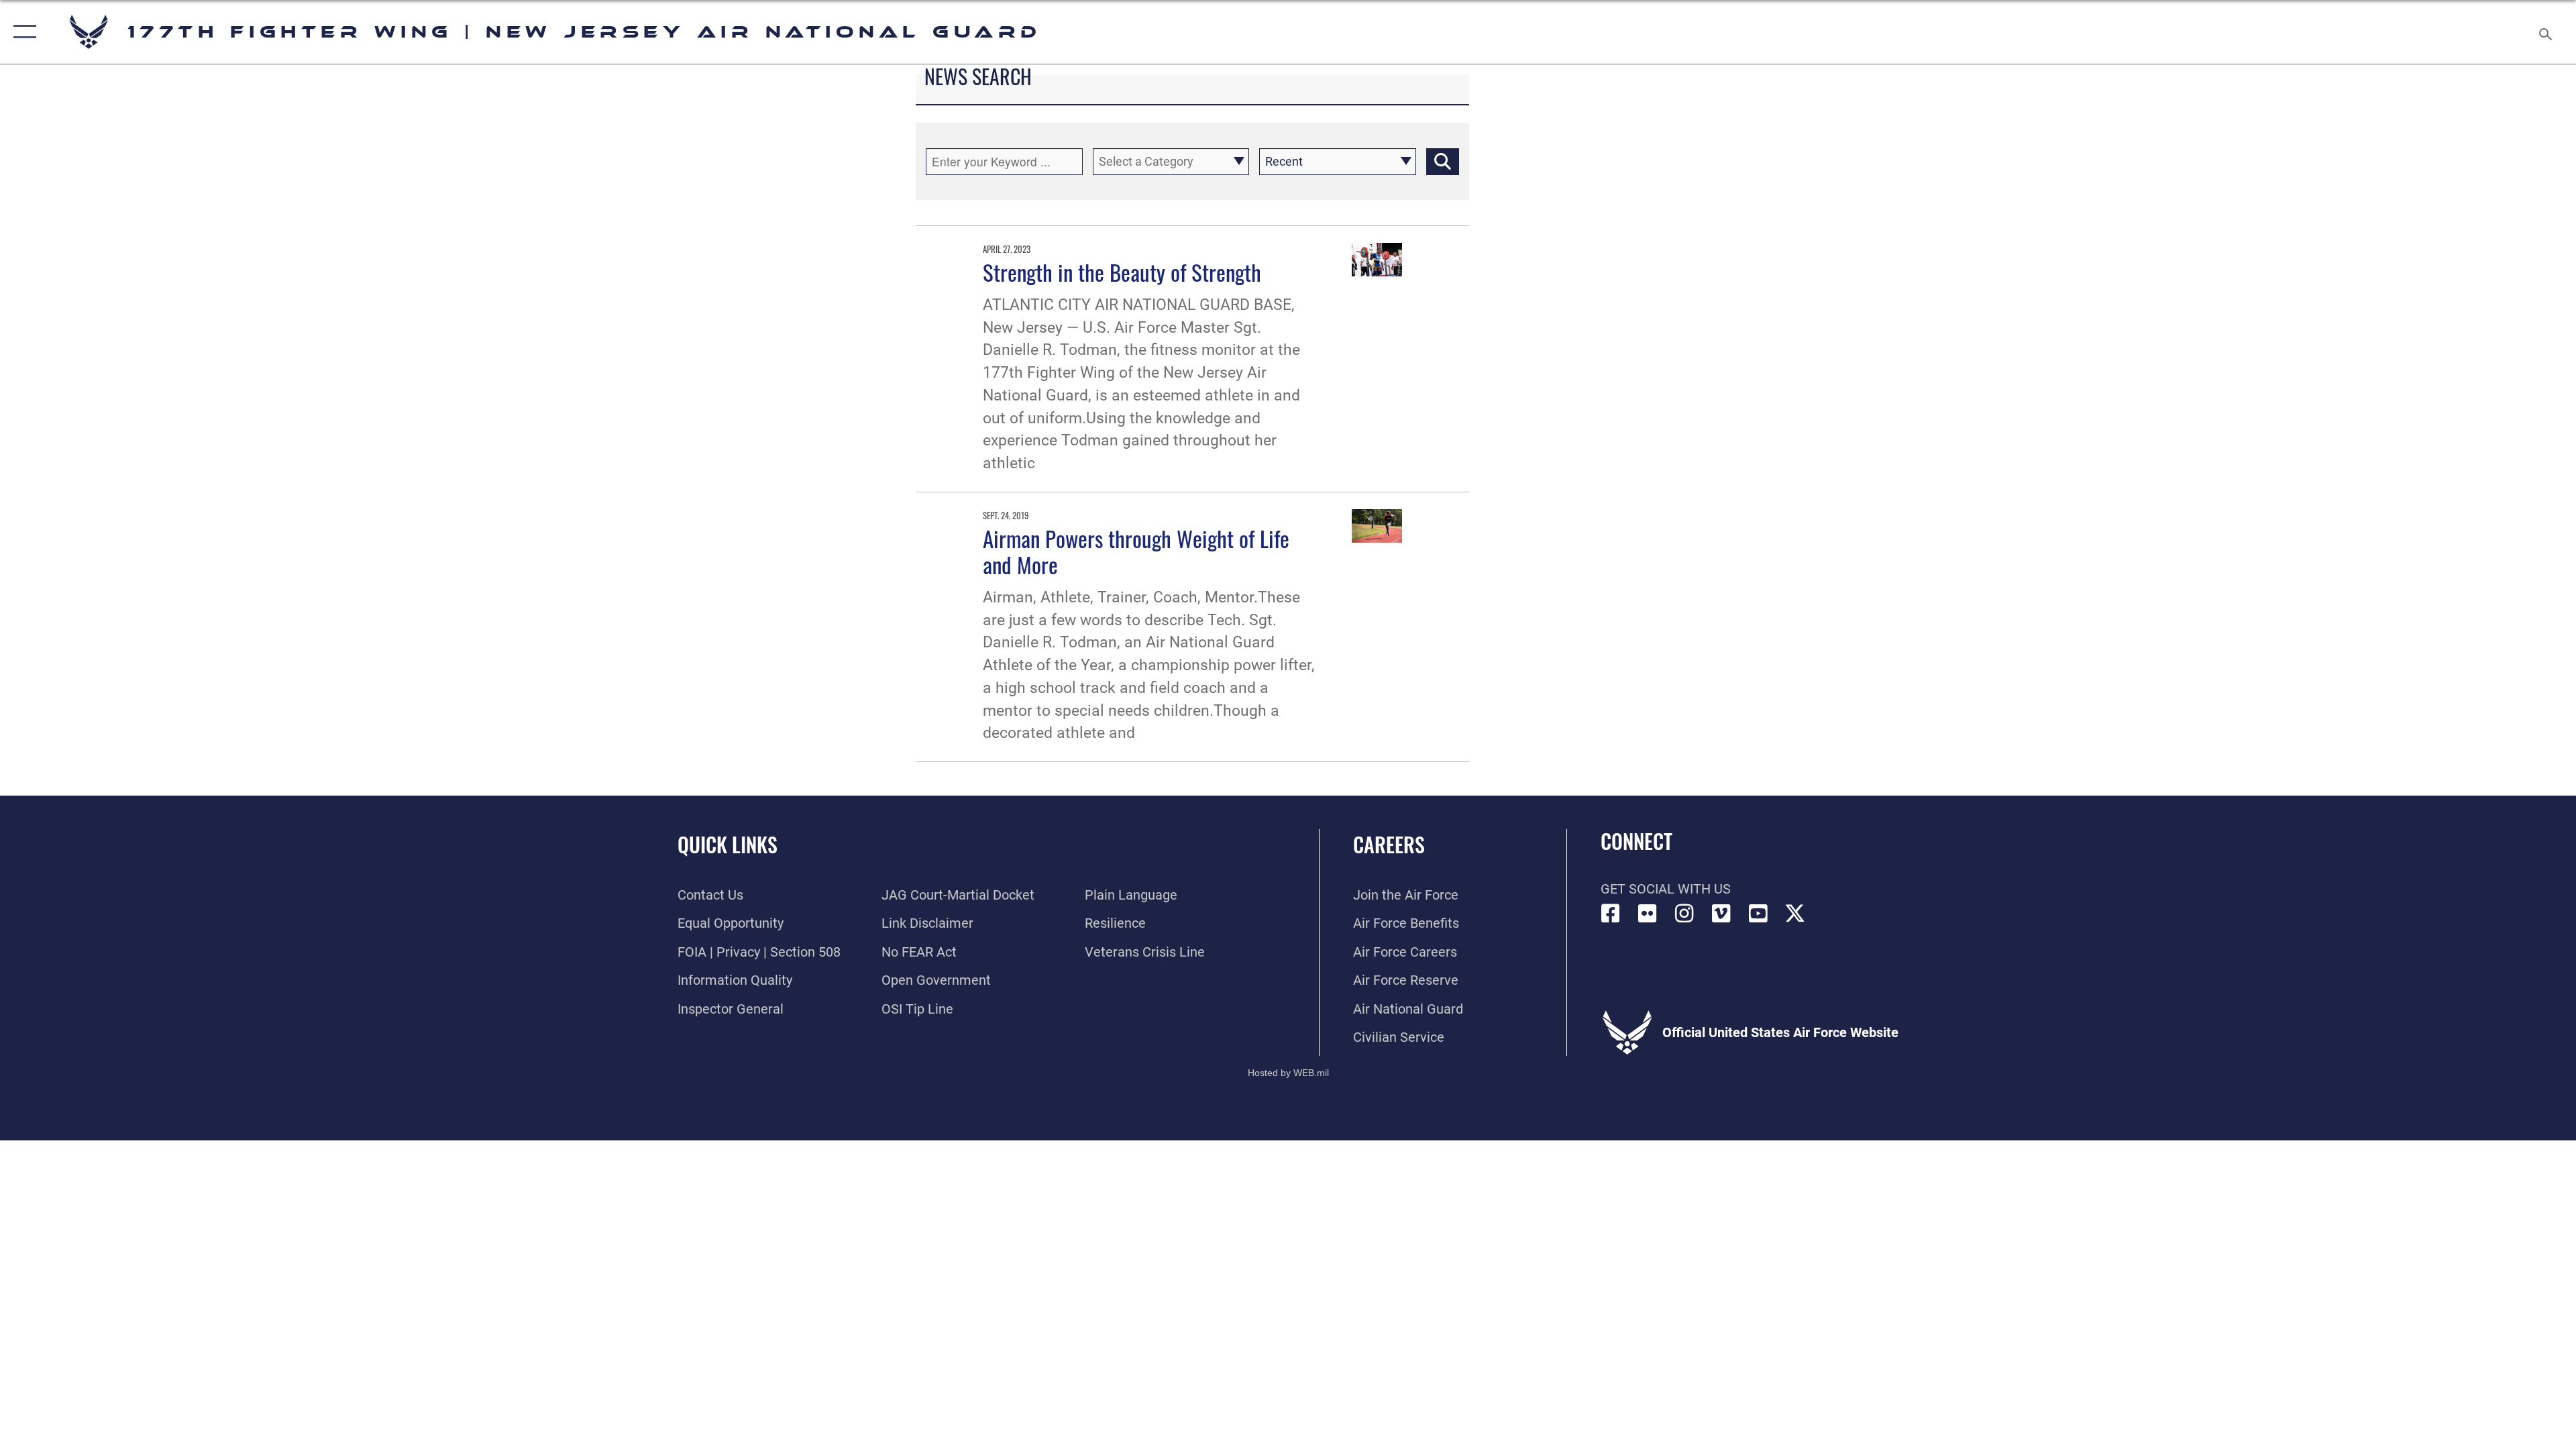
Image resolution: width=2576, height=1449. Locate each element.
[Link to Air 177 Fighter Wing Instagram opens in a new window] (1684, 914)
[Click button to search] (1443, 162)
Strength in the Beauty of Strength (1122, 272)
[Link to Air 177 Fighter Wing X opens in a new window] (1795, 914)
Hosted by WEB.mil (1288, 1073)
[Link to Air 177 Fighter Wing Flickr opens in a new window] (1648, 914)
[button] (22, 32)
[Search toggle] (2544, 32)
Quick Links (728, 844)
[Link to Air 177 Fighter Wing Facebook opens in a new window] (1611, 914)
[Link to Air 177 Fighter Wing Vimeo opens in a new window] (1721, 914)
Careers (1389, 844)
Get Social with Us (1666, 889)
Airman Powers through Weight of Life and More (1136, 551)
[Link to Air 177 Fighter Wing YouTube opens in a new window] (1758, 914)
